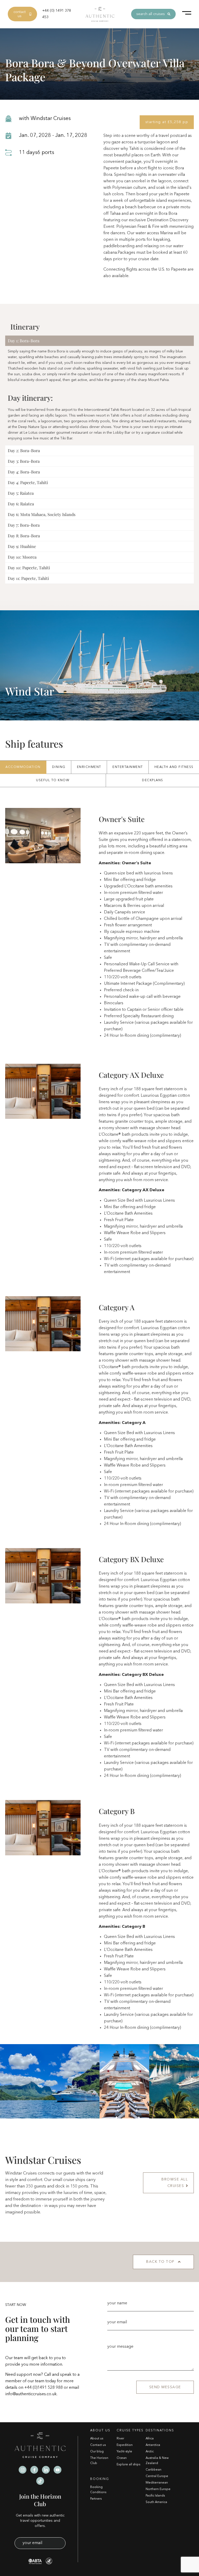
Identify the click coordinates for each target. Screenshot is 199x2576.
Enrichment (89, 767)
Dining (59, 767)
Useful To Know (53, 780)
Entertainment (128, 767)
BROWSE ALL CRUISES (175, 2183)
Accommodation (23, 767)
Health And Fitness (174, 767)
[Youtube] (58, 2470)
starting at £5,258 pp (167, 122)
